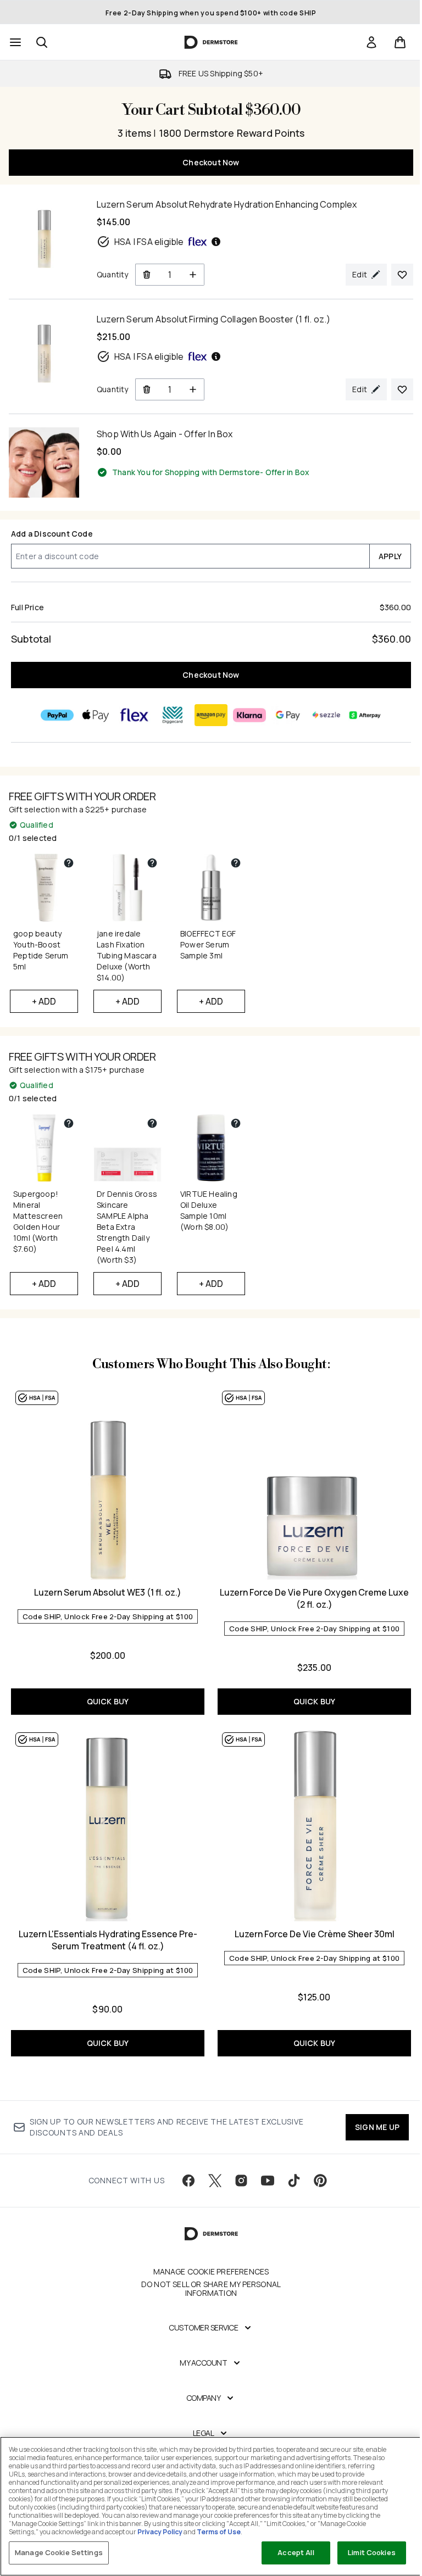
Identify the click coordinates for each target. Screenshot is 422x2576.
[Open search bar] (42, 42)
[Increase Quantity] (193, 275)
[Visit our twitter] (215, 2181)
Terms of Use (219, 2532)
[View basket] (400, 42)
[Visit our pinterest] (320, 2181)
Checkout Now (211, 162)
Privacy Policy (160, 2532)
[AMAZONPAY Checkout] (211, 715)
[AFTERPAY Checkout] (365, 715)
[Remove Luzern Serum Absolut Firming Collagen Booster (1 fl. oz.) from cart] (146, 389)
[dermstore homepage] (211, 42)
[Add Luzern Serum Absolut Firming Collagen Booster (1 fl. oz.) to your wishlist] (402, 389)
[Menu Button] (14, 42)
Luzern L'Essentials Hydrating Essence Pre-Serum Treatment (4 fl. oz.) (108, 1940)
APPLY (390, 556)
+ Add (44, 1001)
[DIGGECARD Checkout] (173, 715)
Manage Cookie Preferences (211, 2272)
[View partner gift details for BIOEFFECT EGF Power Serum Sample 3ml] (236, 863)
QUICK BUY (108, 1701)
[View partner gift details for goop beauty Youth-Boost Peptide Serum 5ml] (69, 863)
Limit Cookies (372, 2552)
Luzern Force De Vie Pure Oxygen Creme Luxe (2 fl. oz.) (314, 1598)
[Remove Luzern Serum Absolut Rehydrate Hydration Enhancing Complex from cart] (146, 275)
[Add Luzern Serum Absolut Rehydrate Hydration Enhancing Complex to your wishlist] (402, 275)
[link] (371, 42)
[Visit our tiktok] (294, 2181)
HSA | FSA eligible (149, 242)
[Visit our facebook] (188, 2181)
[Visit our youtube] (268, 2181)
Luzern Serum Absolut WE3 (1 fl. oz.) (108, 1592)
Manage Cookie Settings (59, 2552)
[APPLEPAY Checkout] (96, 715)
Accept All (296, 2552)
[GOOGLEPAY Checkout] (288, 715)
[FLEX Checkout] (134, 715)
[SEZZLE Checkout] (326, 715)
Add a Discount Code (52, 534)
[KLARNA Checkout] (249, 715)
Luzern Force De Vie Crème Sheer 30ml (315, 1934)
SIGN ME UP (377, 2127)
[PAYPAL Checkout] (57, 715)
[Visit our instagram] (241, 2181)
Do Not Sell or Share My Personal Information (211, 2289)
